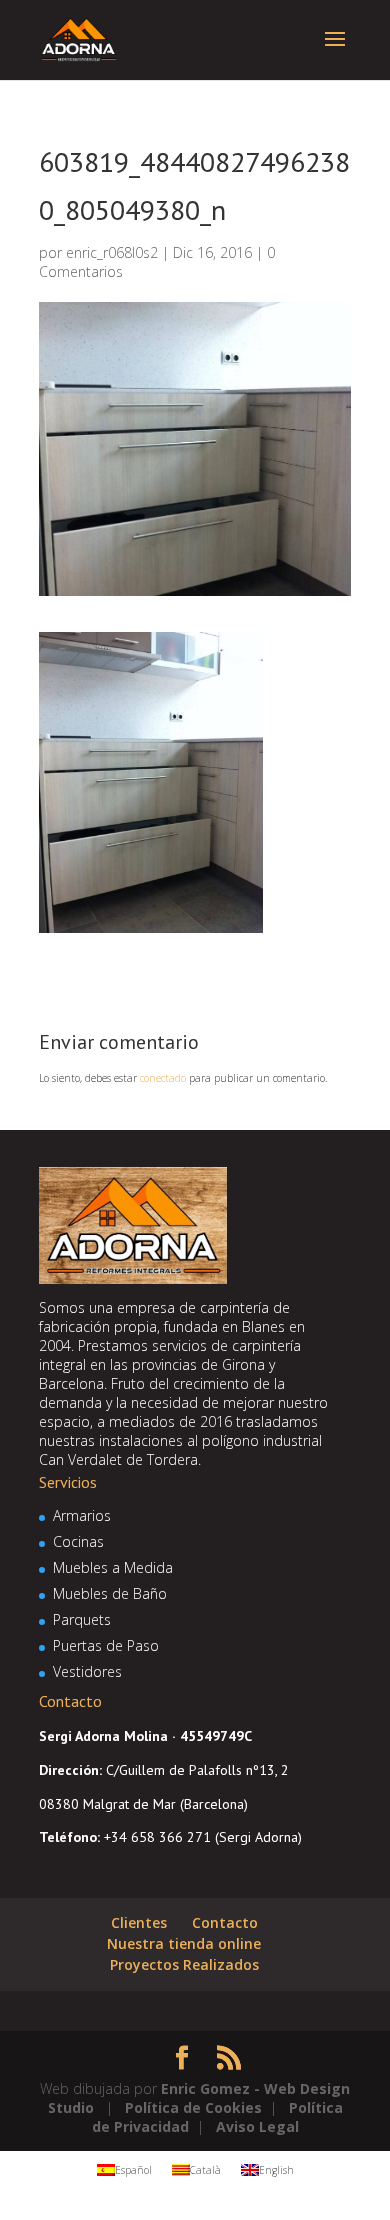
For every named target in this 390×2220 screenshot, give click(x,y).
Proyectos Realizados (184, 1964)
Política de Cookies (193, 2107)
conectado (163, 1078)
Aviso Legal (257, 2126)
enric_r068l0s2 (112, 252)
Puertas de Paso (106, 1645)
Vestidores (87, 1671)
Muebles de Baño (110, 1593)
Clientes (139, 1922)
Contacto (225, 1922)
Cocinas (78, 1541)
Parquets (82, 1619)
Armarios (82, 1515)
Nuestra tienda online (184, 1943)
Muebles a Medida (113, 1567)
